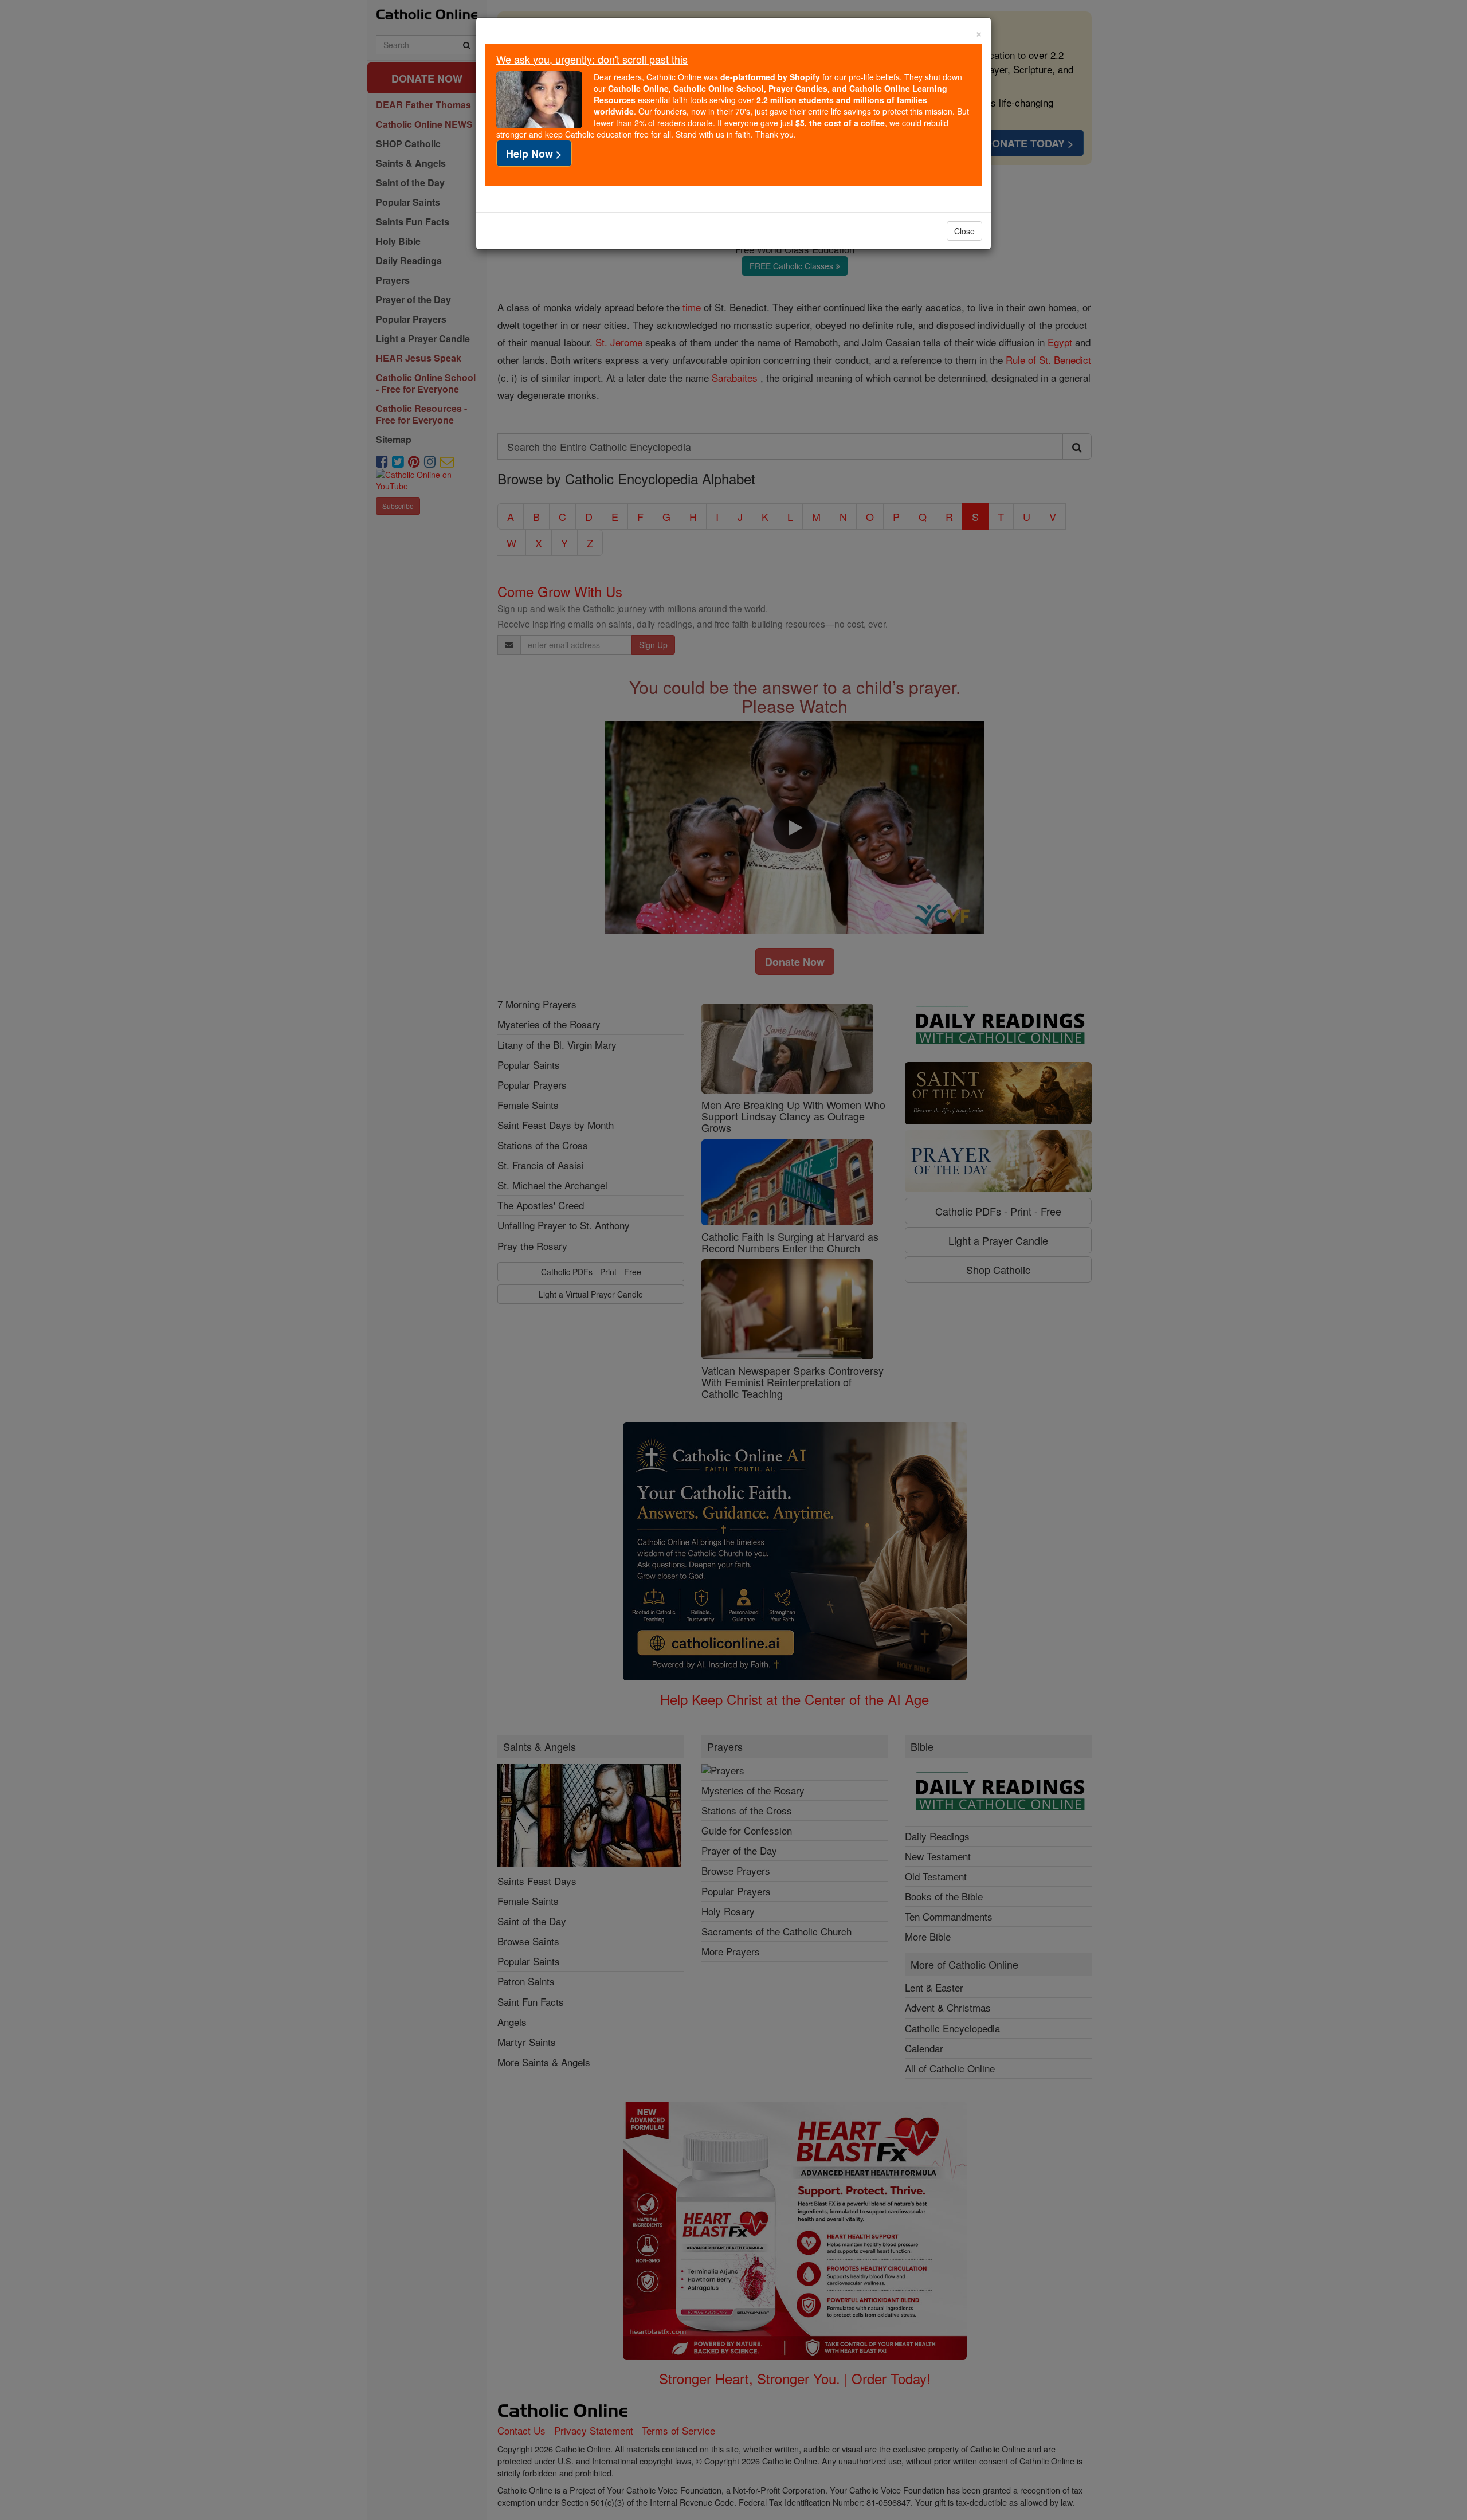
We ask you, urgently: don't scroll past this (592, 59)
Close (964, 231)
